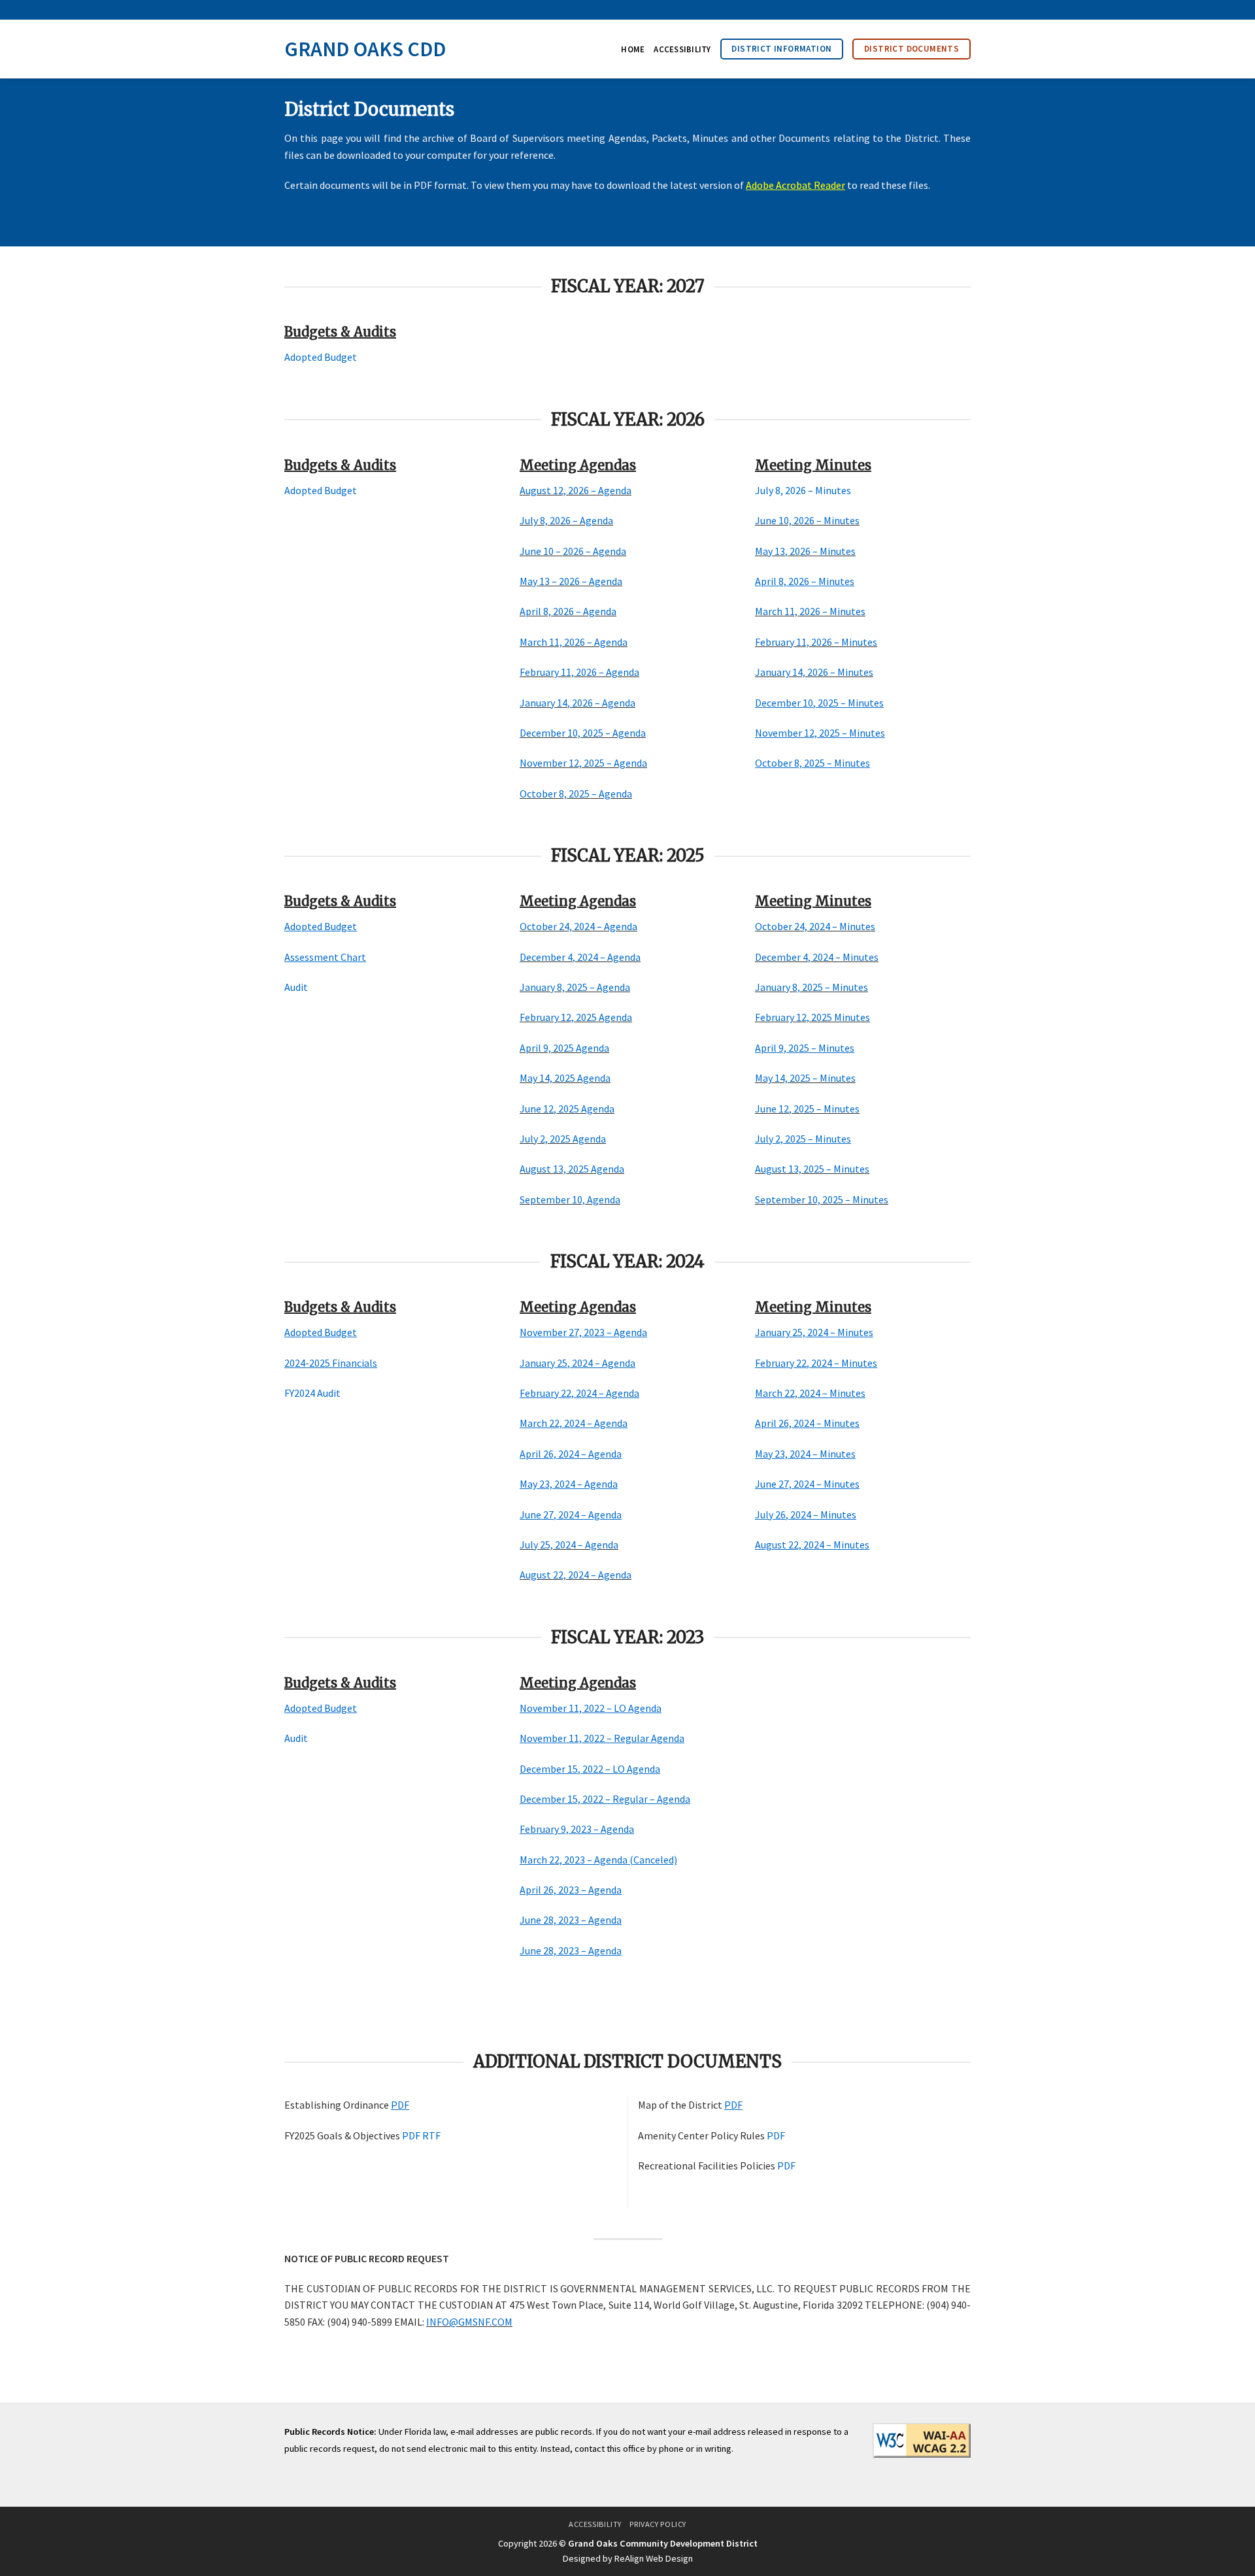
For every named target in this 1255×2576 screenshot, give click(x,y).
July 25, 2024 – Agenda (569, 1545)
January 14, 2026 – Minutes (814, 672)
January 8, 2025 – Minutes (812, 987)
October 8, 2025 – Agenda (576, 794)
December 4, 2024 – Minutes (817, 957)
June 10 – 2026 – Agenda (573, 551)
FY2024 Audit (312, 1393)
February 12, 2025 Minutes (812, 1017)
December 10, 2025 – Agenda (583, 733)
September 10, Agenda (570, 1199)
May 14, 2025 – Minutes (805, 1078)
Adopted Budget (321, 357)
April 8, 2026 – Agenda (568, 611)
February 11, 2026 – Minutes (816, 642)
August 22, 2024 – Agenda (576, 1575)
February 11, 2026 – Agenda (579, 672)
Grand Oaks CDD (365, 49)
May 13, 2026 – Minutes (805, 551)
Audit (297, 987)
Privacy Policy (658, 2524)
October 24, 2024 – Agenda (578, 926)
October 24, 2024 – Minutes (815, 926)
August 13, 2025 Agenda (572, 1169)
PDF (411, 2135)
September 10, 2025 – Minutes (822, 1199)
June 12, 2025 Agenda (567, 1109)
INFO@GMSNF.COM (469, 2322)
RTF (431, 2135)
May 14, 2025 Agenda (565, 1078)
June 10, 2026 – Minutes (807, 520)
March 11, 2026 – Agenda (574, 642)
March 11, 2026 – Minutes (810, 611)
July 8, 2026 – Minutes (804, 490)
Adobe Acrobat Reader (795, 185)
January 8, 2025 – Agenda (575, 987)
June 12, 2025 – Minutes (807, 1109)
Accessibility (682, 49)
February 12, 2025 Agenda (576, 1017)
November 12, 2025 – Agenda (583, 763)
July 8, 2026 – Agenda (566, 520)
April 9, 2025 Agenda (564, 1048)
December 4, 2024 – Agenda (580, 957)
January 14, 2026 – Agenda (577, 703)
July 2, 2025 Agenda (563, 1139)
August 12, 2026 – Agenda (576, 490)
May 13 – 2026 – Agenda (571, 581)
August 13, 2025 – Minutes (812, 1169)
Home (633, 49)
